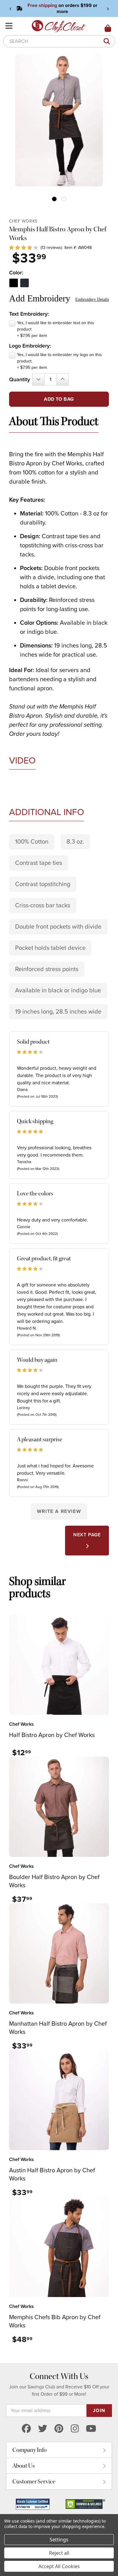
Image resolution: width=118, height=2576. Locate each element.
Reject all (59, 2553)
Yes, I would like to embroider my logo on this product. (59, 361)
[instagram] (75, 2429)
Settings (59, 2540)
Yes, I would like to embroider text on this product (56, 329)
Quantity (20, 379)
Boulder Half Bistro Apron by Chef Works (54, 1881)
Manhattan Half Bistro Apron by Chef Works (58, 2028)
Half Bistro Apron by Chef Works (52, 1735)
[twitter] (43, 2429)
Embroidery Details (92, 299)
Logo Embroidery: (30, 346)
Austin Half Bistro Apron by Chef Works (52, 2175)
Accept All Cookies (59, 2566)
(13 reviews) (51, 248)
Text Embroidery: (29, 314)
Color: (16, 273)
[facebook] (26, 2429)
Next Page (87, 1535)
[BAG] (108, 29)
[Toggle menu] (10, 26)
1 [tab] (54, 199)
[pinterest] (59, 2429)
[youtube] (91, 2429)
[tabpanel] (59, 120)
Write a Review (59, 1511)
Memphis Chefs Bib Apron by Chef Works (55, 2321)
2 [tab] (64, 199)
